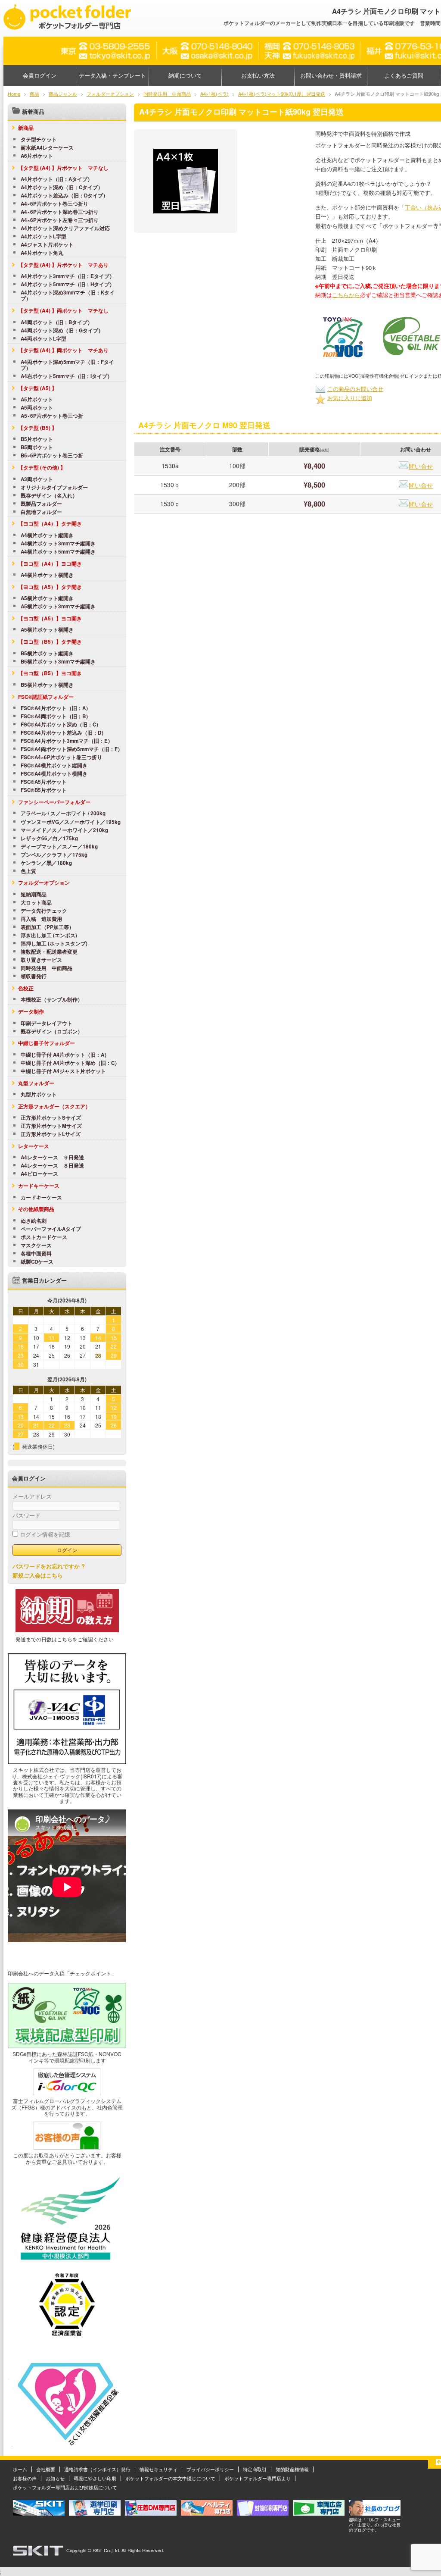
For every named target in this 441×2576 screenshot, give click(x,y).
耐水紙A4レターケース (47, 148)
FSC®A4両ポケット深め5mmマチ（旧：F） (72, 749)
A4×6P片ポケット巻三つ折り (54, 204)
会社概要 (46, 2469)
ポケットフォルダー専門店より (258, 2478)
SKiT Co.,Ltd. (106, 2550)
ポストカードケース (44, 1237)
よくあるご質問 (404, 75)
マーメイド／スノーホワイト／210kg (64, 830)
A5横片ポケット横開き (47, 630)
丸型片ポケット (39, 1095)
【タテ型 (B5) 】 (37, 428)
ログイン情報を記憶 (44, 1534)
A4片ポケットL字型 (43, 237)
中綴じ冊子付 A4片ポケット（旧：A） (65, 1055)
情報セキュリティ (158, 2469)
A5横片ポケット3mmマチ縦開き (58, 607)
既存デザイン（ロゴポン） (52, 1032)
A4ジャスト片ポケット (47, 245)
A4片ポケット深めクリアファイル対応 (65, 228)
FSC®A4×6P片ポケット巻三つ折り (61, 757)
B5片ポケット (37, 439)
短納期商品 (34, 895)
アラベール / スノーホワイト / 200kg (63, 814)
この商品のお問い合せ (355, 389)
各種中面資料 (36, 1254)
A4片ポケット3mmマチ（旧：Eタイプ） (68, 276)
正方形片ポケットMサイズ (51, 1126)
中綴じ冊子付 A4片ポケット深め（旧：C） (70, 1063)
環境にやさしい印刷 (95, 2478)
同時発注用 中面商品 (47, 968)
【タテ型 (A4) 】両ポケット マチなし (63, 310)
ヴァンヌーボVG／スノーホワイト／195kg (71, 822)
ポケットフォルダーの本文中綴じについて (170, 2478)
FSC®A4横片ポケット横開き (54, 774)
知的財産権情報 (292, 2469)
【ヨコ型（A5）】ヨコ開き (50, 618)
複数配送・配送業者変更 (49, 952)
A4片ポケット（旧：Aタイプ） (57, 179)
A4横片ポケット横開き (47, 575)
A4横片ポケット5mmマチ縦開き (58, 552)
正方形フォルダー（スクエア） (54, 1106)
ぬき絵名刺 (34, 1221)
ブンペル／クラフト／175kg (54, 855)
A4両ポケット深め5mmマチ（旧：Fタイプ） (67, 365)
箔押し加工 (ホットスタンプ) (54, 944)
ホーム (20, 2469)
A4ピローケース (39, 1174)
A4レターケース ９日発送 (52, 1158)
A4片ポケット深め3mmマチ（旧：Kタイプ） (68, 296)
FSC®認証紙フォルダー (46, 697)
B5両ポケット (37, 448)
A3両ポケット (37, 479)
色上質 (28, 871)
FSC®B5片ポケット (44, 790)
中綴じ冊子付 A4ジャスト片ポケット (63, 1071)
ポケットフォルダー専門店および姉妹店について (65, 2487)
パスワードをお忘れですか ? (49, 1566)
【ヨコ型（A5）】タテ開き (50, 587)
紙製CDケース (37, 1262)
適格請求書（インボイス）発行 (97, 2469)
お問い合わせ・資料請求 (331, 75)
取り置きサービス (41, 960)
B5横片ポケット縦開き (47, 654)
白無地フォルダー (41, 512)
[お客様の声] (67, 2147)
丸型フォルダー (36, 1083)
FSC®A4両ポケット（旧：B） (56, 717)
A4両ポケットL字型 (43, 339)
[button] (343, 337)
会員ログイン (40, 75)
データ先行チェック (44, 911)
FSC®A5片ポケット (44, 782)
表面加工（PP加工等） (47, 927)
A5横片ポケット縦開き (47, 598)
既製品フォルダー (41, 504)
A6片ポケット (37, 156)
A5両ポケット (37, 408)
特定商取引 (255, 2469)
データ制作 (31, 1011)
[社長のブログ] (375, 2513)
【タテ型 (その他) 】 (42, 467)
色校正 (26, 988)
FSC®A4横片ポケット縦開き (54, 766)
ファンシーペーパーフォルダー (54, 802)
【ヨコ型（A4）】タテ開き (50, 523)
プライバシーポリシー (210, 2469)
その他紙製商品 (36, 1209)
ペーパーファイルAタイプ (51, 1229)
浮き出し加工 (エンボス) (49, 936)
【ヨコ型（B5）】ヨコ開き (50, 673)
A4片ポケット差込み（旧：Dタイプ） (64, 196)
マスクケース (36, 1246)
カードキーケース (39, 1186)
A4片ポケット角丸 (42, 253)
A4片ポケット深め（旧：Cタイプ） (62, 188)
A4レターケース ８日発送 (52, 1166)
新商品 (26, 128)
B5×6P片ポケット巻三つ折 (52, 456)
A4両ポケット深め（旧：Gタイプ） (62, 331)
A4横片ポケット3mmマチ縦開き (58, 544)
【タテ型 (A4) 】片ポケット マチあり (63, 265)
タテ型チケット (39, 140)
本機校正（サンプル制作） (52, 1000)
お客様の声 (25, 2478)
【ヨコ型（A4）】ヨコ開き (50, 563)
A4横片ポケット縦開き (47, 535)
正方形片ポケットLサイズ (51, 1134)
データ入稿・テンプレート (112, 75)
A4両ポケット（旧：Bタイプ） (57, 322)
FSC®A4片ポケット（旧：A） (56, 708)
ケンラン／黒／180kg (46, 863)
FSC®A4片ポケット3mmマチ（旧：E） (67, 741)
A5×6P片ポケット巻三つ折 (52, 416)
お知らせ (55, 2478)
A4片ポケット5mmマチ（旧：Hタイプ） (68, 285)
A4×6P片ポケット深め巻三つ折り (60, 212)
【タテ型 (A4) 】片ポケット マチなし (63, 168)
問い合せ (421, 466)
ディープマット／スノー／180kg (59, 847)
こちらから (346, 295)
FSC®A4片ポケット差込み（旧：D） (64, 733)
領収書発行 (34, 977)
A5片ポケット (37, 400)
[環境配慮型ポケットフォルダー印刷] (67, 2046)
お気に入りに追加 (350, 398)
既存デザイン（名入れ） (49, 496)
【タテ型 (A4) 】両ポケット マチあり (63, 350)
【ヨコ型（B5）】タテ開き (50, 642)
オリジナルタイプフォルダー (54, 488)
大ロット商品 (36, 903)
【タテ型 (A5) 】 (37, 388)
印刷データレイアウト (47, 1024)
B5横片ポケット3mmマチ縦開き (58, 662)
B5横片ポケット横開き (47, 685)
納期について (185, 75)
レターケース (34, 1146)
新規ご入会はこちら (38, 1575)
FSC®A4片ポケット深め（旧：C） (61, 725)
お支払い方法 (258, 75)
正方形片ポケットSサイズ (51, 1118)
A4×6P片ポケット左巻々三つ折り (60, 220)
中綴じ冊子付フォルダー (47, 1043)
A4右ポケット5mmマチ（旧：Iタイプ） (67, 376)
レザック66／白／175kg (49, 839)
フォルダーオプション (44, 883)
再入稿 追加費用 (41, 919)
